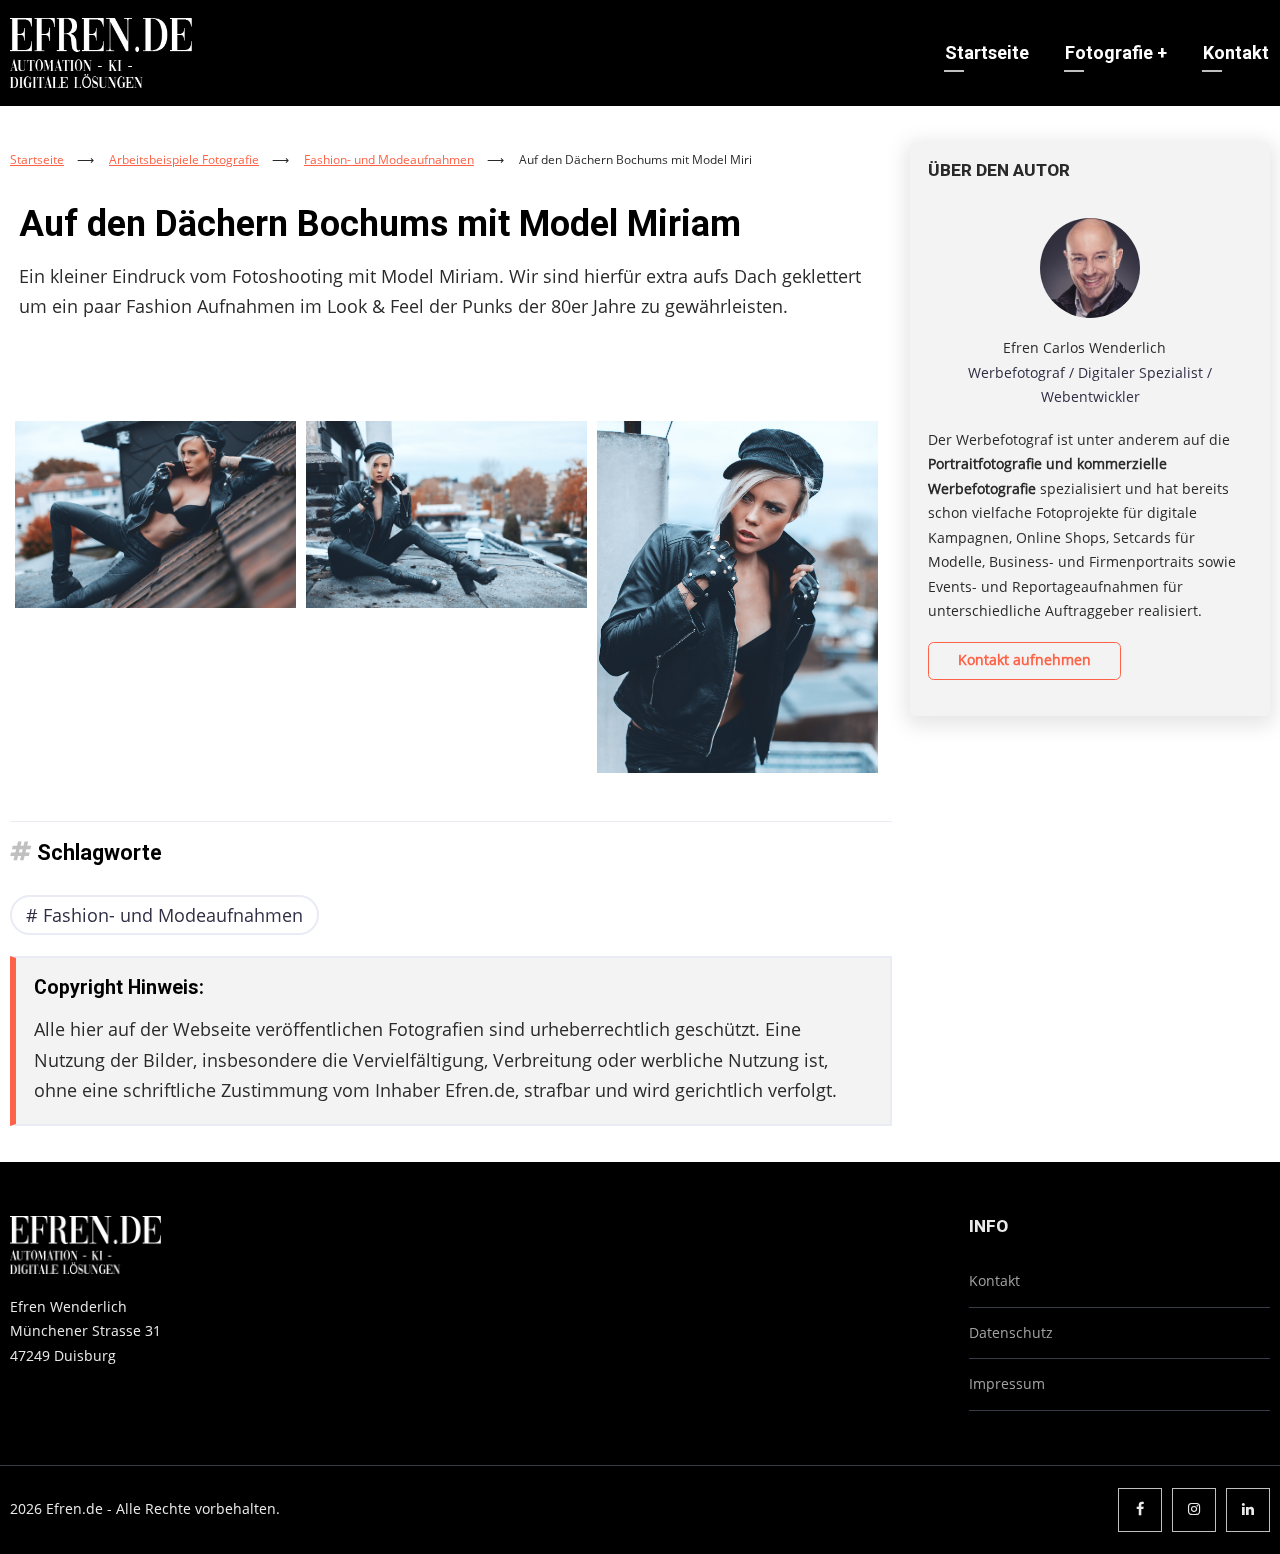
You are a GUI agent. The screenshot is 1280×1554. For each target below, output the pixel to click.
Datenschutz (1011, 1332)
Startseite (987, 52)
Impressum (1007, 1383)
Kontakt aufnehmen (1024, 659)
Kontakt (1236, 52)
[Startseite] (101, 51)
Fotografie (1116, 52)
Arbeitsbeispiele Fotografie (184, 159)
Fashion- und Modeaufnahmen (389, 159)
